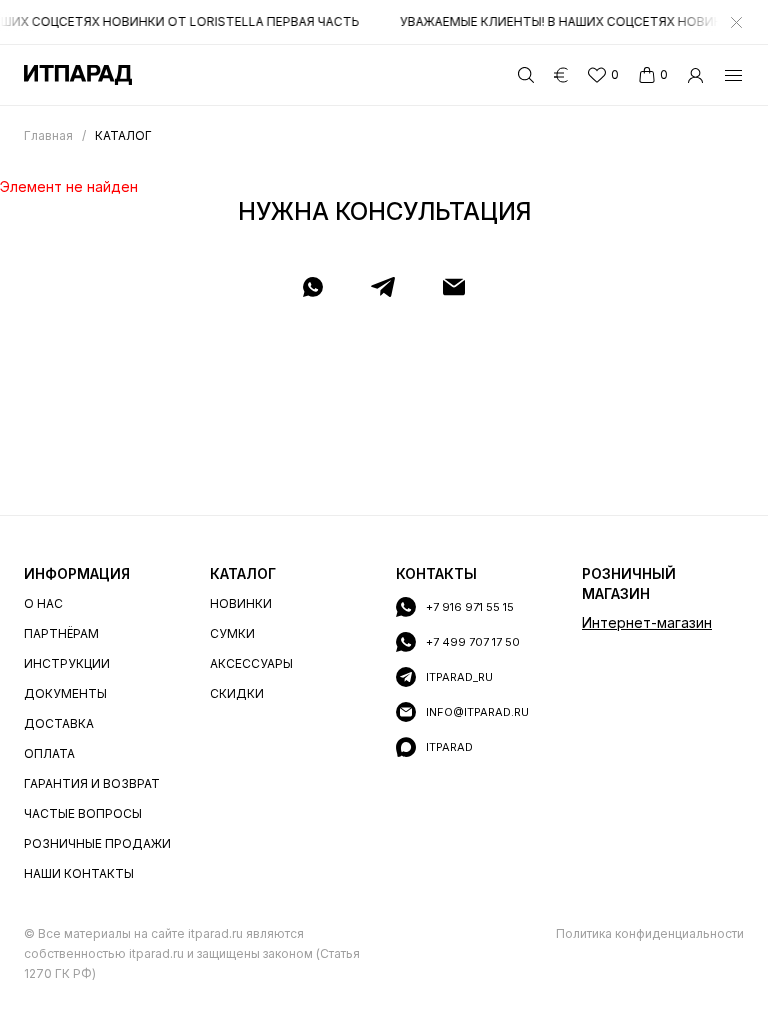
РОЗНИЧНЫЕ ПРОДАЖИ (97, 843)
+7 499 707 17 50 (473, 642)
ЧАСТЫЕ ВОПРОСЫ (83, 813)
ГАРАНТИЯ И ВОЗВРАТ (92, 783)
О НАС (43, 603)
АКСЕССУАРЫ (251, 663)
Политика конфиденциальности (650, 933)
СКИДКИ (237, 693)
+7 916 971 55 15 (470, 607)
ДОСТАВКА (59, 723)
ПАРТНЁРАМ (61, 633)
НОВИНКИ (241, 603)
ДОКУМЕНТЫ (65, 693)
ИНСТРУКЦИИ (67, 663)
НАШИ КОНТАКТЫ (79, 873)
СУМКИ (232, 633)
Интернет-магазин (647, 622)
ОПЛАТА (49, 753)
